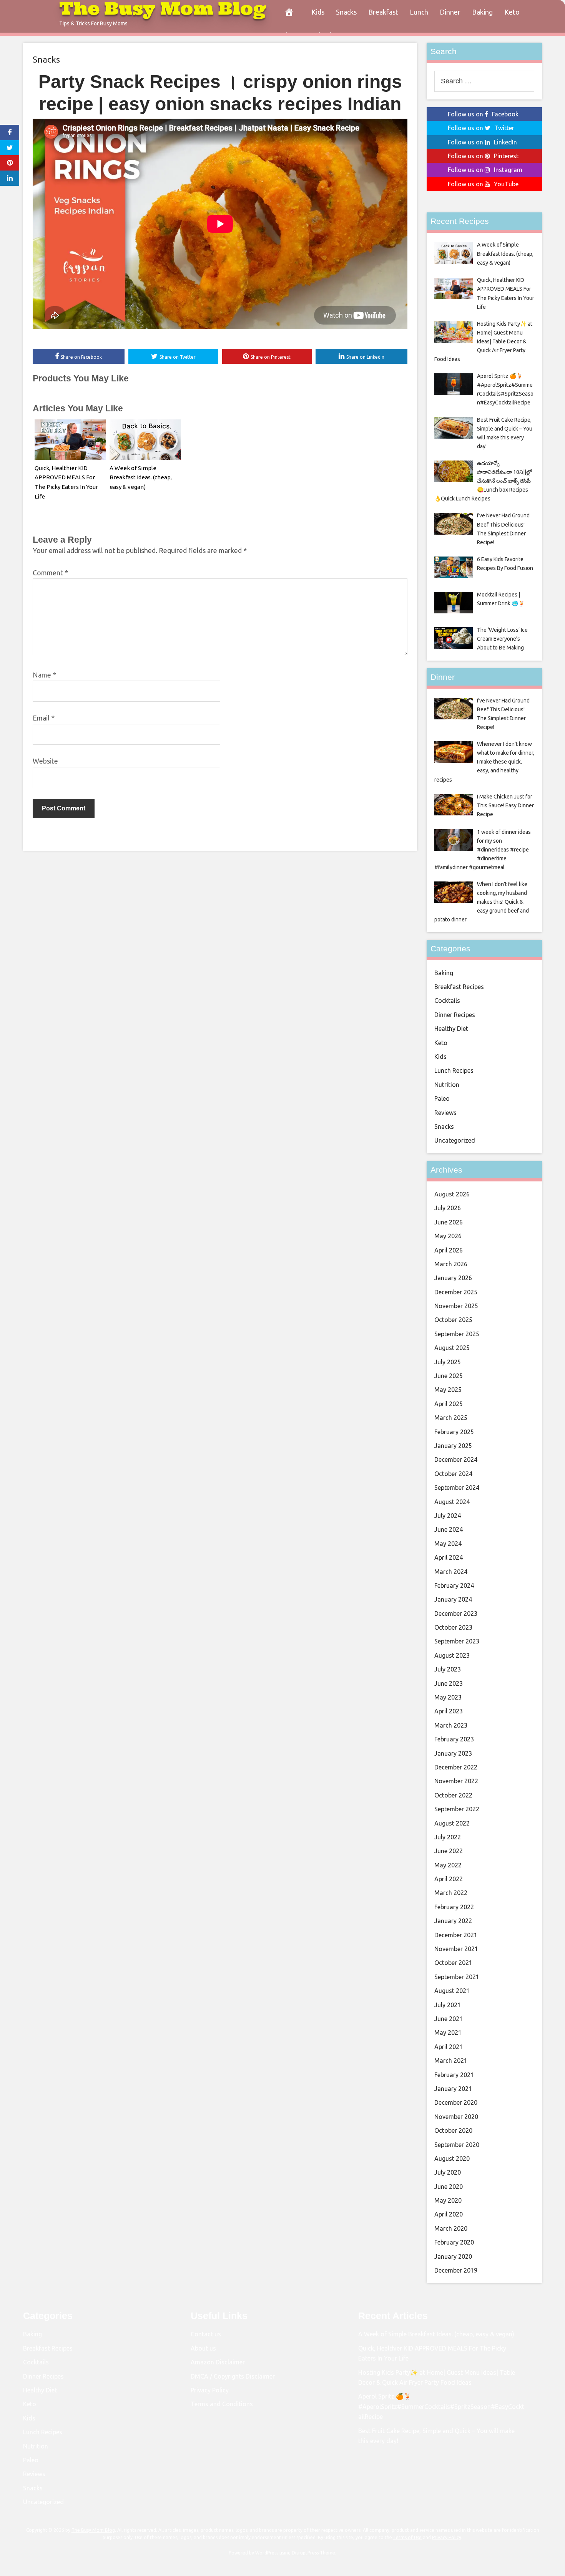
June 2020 (449, 2187)
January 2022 (453, 1921)
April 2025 (449, 1404)
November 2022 (456, 1781)
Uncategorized (455, 1140)
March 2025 (451, 1418)
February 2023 (454, 1739)
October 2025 (453, 1320)
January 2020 (453, 2256)
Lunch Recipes (454, 1070)
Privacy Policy (210, 2390)
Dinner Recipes (455, 1015)
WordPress (267, 2553)
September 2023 (457, 1641)
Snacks (346, 12)
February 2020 (454, 2242)
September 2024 (457, 1488)
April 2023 (449, 1711)
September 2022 (457, 1809)
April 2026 (449, 1250)
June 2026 (449, 1222)
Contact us (206, 2334)
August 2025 (452, 1348)
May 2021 (448, 2033)
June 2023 (449, 1683)
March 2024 (451, 1572)
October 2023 (453, 1627)
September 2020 (457, 2145)
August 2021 (452, 1991)
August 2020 (452, 2159)
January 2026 (453, 1278)
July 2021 (448, 2005)
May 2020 (448, 2200)
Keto (512, 12)
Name (44, 675)
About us (203, 2348)
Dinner (450, 12)
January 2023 (453, 1753)
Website (45, 761)
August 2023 (452, 1655)
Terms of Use (407, 2537)
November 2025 (456, 1306)
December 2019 (456, 2270)
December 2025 (456, 1292)
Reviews (445, 1113)
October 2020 (453, 2130)
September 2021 (457, 1977)
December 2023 (456, 1614)
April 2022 (449, 1879)
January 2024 (453, 1599)
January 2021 (453, 2089)
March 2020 (451, 2228)
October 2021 (453, 1963)
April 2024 (449, 1557)
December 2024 (456, 1459)
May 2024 (448, 1544)
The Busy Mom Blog (93, 2530)
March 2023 (451, 1725)
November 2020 (456, 2117)
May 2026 (448, 1236)
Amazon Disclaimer (218, 2362)
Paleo (442, 1098)
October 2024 (453, 1474)
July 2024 (448, 1516)
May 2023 (448, 1697)
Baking (482, 12)
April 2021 (449, 2047)
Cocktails (447, 1001)
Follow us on (483, 114)
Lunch (419, 12)
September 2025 (457, 1334)
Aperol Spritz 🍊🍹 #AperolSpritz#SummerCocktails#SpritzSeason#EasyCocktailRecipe (441, 2406)
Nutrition (447, 1085)
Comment (50, 573)
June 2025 (449, 1376)
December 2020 (456, 2102)
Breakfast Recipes (459, 987)
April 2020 (449, 2214)
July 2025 (448, 1362)
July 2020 (448, 2172)
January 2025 (453, 1446)
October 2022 (453, 1795)
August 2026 (452, 1194)
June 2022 (449, 1851)
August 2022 (452, 1823)
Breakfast (383, 12)
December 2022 (456, 1767)
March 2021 (451, 2061)
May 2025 (448, 1390)
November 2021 (456, 1949)
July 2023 (448, 1669)
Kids (318, 12)
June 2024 (449, 1529)
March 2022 (451, 1893)
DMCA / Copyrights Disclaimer (233, 2376)
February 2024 (454, 1585)
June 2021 (449, 2019)
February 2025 (454, 1432)
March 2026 (451, 1264)
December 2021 (456, 1935)
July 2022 (448, 1837)
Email (44, 718)
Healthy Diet (451, 1029)
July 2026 (448, 1208)
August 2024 (452, 1502)
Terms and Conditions (222, 2404)
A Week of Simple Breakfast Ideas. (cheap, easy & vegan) (141, 478)
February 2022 (454, 1907)
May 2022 (448, 1865)
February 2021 (454, 2075)
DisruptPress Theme (313, 2553)
